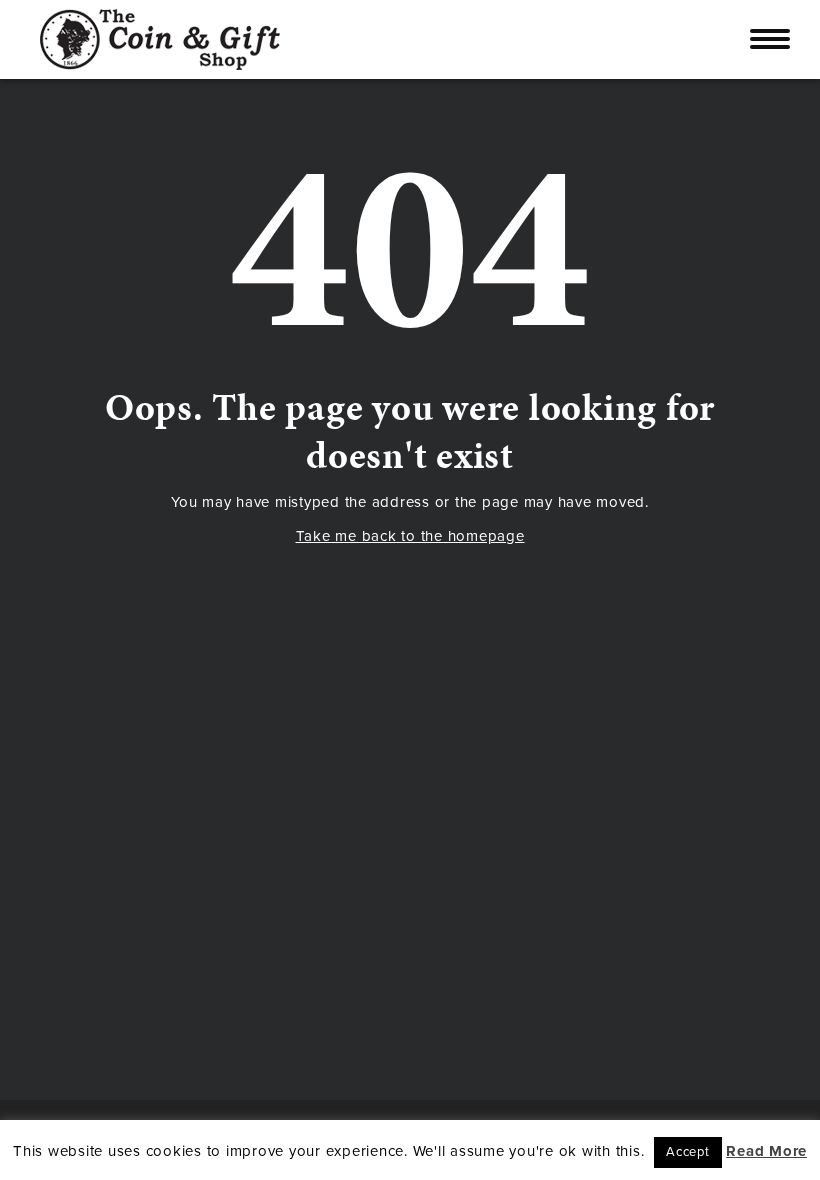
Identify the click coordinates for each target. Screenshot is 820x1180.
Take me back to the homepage (410, 536)
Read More (766, 1151)
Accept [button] (688, 1152)
